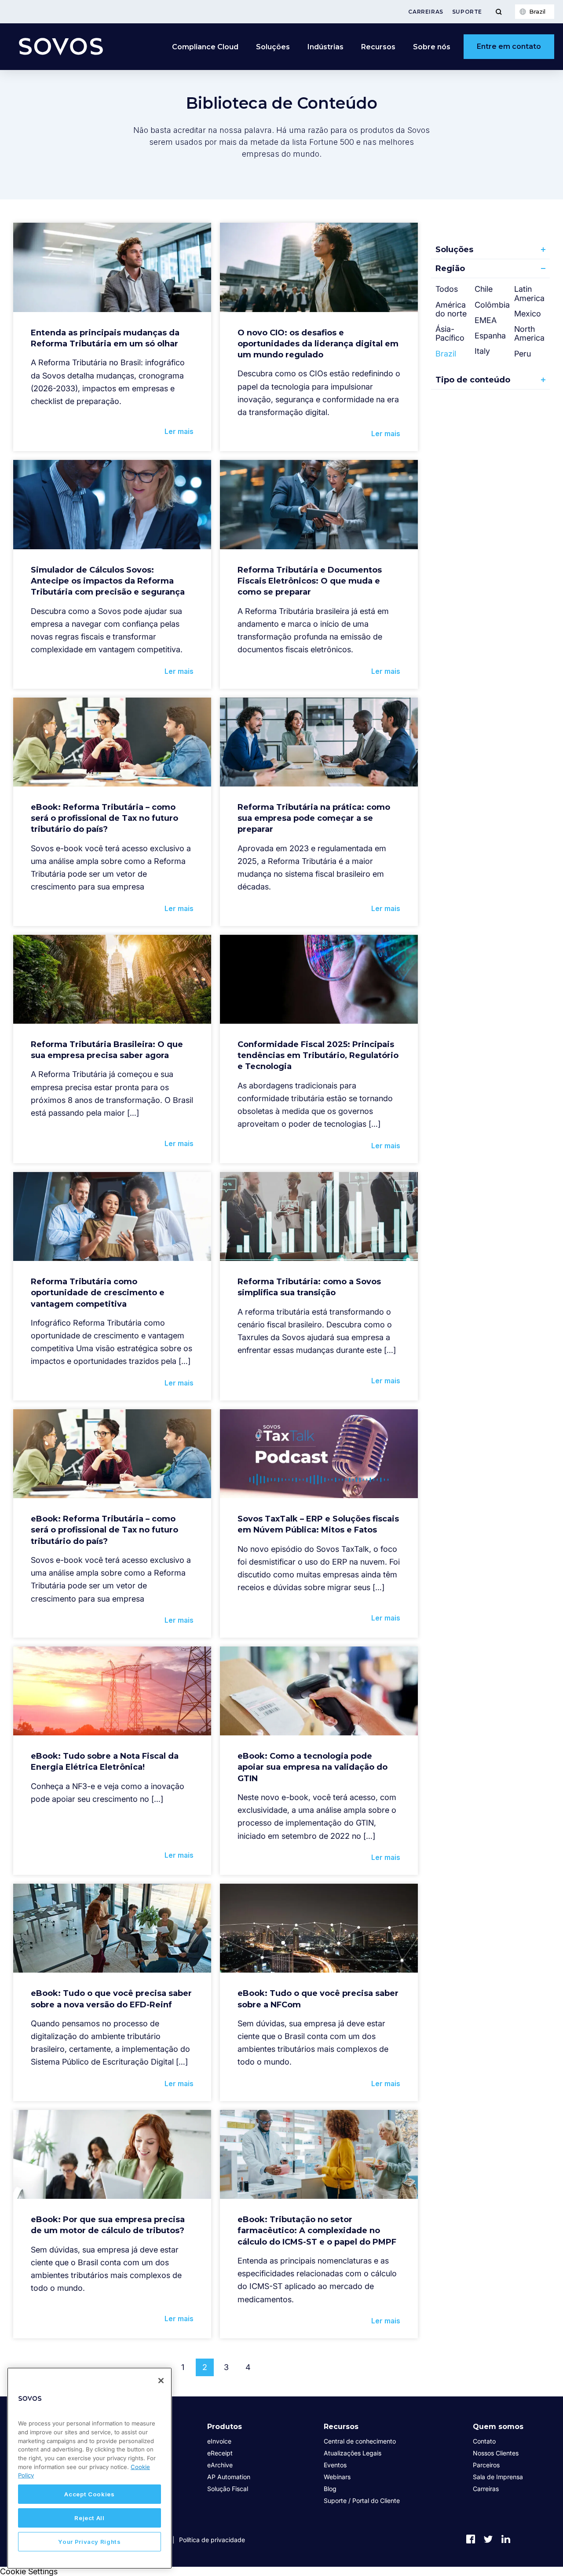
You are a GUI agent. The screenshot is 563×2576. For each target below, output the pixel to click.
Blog (330, 2489)
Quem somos (498, 2427)
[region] (90, 2468)
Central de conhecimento (360, 2441)
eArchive (220, 2465)
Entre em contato (509, 46)
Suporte (467, 12)
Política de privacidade (212, 2540)
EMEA (486, 320)
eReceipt (220, 2453)
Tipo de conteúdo (473, 380)
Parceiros (486, 2465)
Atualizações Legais (353, 2453)
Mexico (528, 314)
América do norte (451, 309)
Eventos (335, 2465)
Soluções (454, 250)
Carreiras (426, 12)
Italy (482, 351)
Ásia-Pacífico (450, 333)
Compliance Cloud (205, 47)
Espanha (490, 336)
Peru (523, 354)
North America (529, 333)
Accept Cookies (89, 2494)
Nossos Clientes (496, 2453)
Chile (484, 289)
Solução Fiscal (228, 2489)
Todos (447, 289)
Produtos (225, 2427)
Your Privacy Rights (89, 2542)
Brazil (446, 354)
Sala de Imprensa (498, 2477)
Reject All (90, 2518)
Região (450, 268)
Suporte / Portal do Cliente (362, 2501)
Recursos (341, 2427)
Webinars (337, 2477)
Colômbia (492, 305)
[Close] (161, 2381)
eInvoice (219, 2441)
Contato (484, 2441)
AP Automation (229, 2477)
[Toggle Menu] (499, 12)
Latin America (529, 293)
